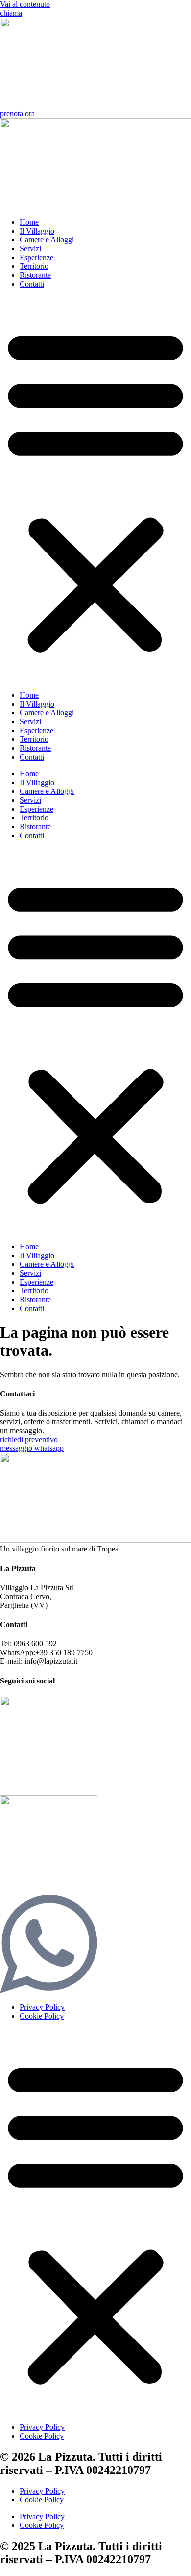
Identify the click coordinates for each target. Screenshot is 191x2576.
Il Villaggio (37, 231)
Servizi (30, 249)
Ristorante (35, 275)
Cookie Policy (42, 2016)
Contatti (32, 284)
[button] (95, 490)
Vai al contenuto (25, 4)
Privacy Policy (42, 2007)
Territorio (34, 266)
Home (29, 222)
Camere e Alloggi (47, 240)
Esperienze (36, 257)
